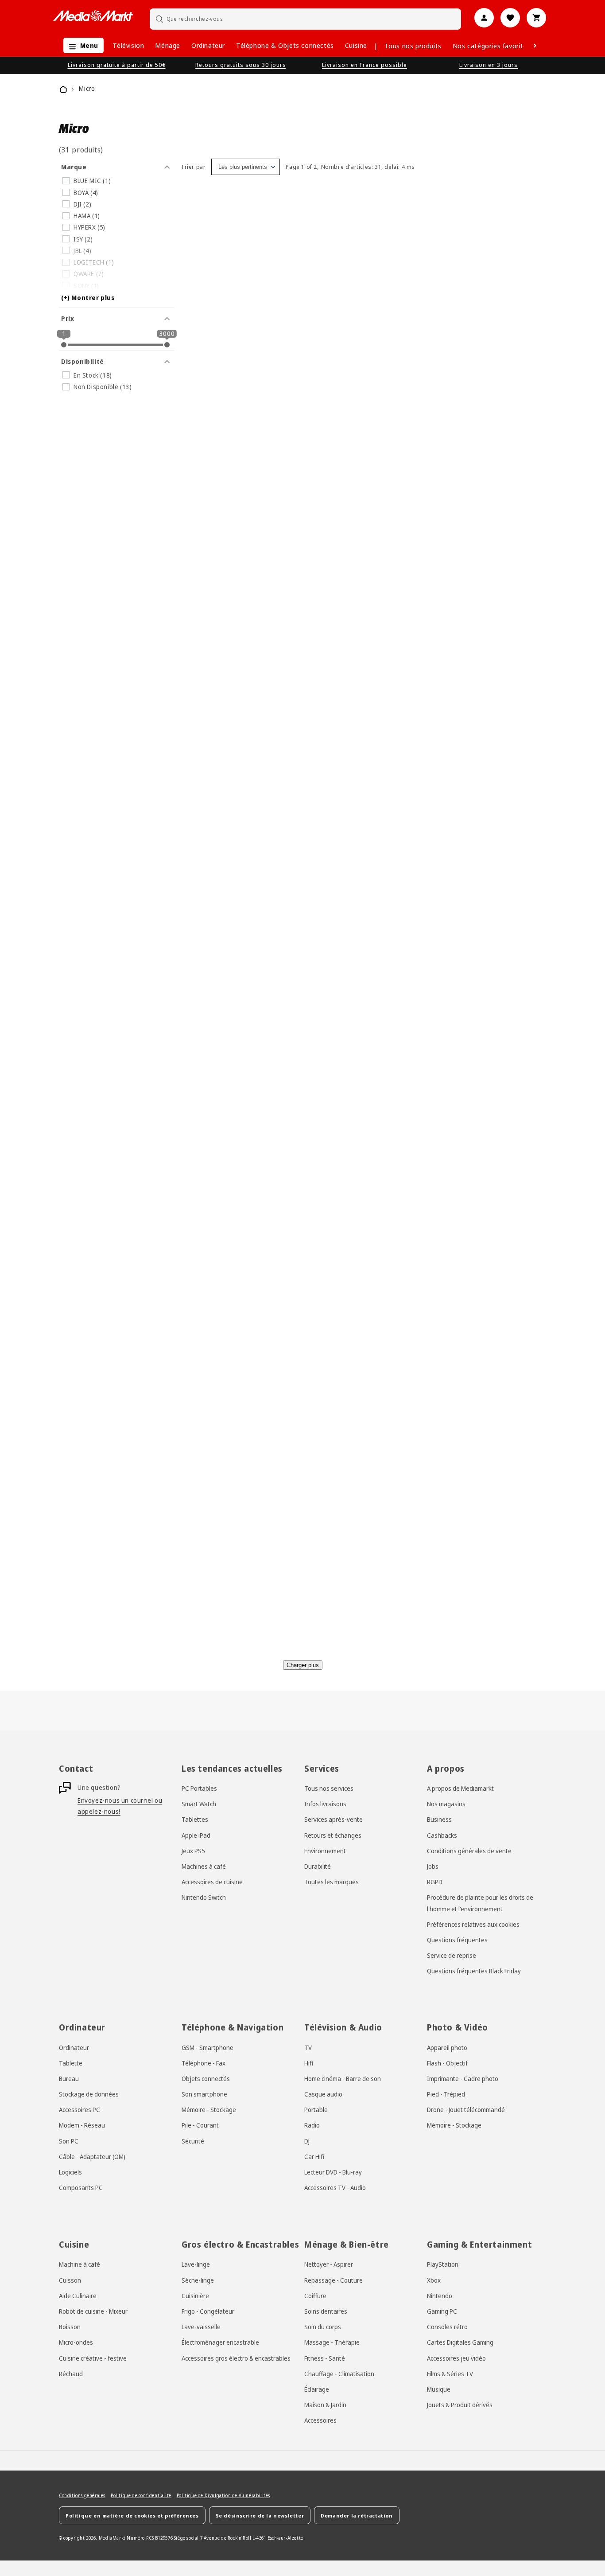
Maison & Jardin (325, 2404)
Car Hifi (314, 2157)
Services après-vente (334, 1820)
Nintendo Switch (204, 1898)
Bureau (69, 2079)
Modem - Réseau (82, 2126)
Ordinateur (208, 45)
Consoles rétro (447, 2327)
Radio (312, 2126)
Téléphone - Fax (204, 2063)
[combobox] (306, 19)
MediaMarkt (112, 2538)
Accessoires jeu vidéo (456, 2358)
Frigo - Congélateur (208, 2311)
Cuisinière (195, 2295)
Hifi (309, 2063)
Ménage (168, 45)
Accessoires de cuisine (212, 1882)
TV (308, 2048)
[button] (81, 45)
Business (439, 1820)
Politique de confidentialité (141, 2495)
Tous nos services (329, 1788)
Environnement (325, 1851)
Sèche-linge (198, 2280)
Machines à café (204, 1866)
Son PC (69, 2141)
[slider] (64, 345)
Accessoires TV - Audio (335, 2188)
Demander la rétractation (357, 2515)
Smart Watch (199, 1804)
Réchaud (71, 2373)
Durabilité (318, 1866)
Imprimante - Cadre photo (463, 2079)
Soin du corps (323, 2327)
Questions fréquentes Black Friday (474, 1971)
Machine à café (80, 2264)
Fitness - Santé (325, 2358)
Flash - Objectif (447, 2063)
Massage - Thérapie (332, 2342)
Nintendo (440, 2295)
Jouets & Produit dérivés (460, 2404)
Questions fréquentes (457, 1940)
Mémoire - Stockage (209, 2110)
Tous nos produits (413, 46)
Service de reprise (452, 1956)
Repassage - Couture (334, 2280)
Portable (316, 2110)
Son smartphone (204, 2094)
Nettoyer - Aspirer (329, 2264)
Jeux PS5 (193, 1851)
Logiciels (70, 2172)
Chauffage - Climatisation (339, 2373)
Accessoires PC (80, 2110)
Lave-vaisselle (201, 2327)
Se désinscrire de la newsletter (260, 2515)
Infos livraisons (325, 1804)
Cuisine (356, 45)
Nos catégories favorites (492, 46)
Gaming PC (442, 2311)
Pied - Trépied (446, 2094)
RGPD (435, 1882)
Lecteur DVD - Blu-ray (333, 2172)
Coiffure (315, 2295)
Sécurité (193, 2141)
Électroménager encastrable (220, 2342)
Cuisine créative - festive (93, 2358)
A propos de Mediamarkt (460, 1788)
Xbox (434, 2280)
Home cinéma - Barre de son (343, 2079)
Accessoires (320, 2420)
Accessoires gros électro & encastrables (236, 2358)
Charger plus (303, 1665)
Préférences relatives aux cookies (473, 1924)
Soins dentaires (326, 2311)
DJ (307, 2141)
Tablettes (195, 1820)
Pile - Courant (200, 2126)
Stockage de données (89, 2094)
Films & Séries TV (450, 2373)
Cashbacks (442, 1835)
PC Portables (199, 1788)
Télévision (128, 45)
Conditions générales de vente (469, 1851)
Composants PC (81, 2188)
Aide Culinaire (78, 2295)
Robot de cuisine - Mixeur (93, 2311)
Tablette (71, 2063)
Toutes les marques (332, 1882)
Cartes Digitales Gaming (460, 2342)
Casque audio (323, 2094)
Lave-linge (196, 2264)
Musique (439, 2389)
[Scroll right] (535, 46)
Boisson (70, 2327)
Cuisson (70, 2280)
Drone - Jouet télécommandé (466, 2110)
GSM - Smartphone (207, 2048)
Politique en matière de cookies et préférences (132, 2515)
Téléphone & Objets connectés (285, 45)
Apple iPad (196, 1835)
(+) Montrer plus (88, 298)
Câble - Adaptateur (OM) (92, 2157)
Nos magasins (446, 1804)
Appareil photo (447, 2048)
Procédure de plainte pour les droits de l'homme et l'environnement (480, 1903)
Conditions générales (82, 2495)
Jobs (433, 1866)
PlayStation (443, 2264)
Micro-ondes (76, 2342)
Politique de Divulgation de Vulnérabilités (223, 2495)
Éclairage (317, 2389)
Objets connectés (206, 2079)
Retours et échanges (333, 1835)
